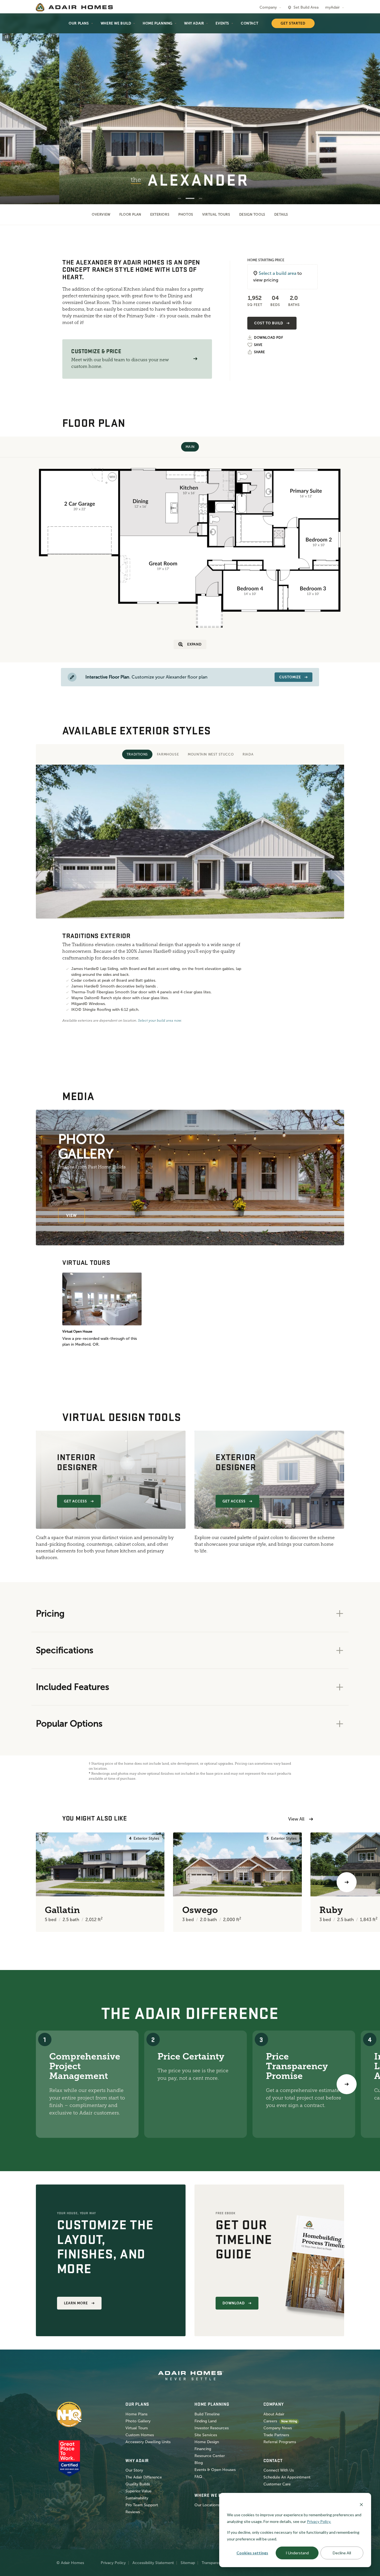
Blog (199, 2463)
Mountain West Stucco (211, 754)
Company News (278, 2428)
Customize (290, 677)
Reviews (133, 2512)
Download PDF (268, 338)
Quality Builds (138, 2484)
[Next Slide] (367, 109)
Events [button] (222, 23)
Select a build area (277, 273)
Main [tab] (190, 447)
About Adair (274, 2414)
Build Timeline (207, 2414)
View (71, 1215)
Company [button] (268, 7)
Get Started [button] (293, 23)
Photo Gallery (138, 2421)
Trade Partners (276, 2435)
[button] (195, 359)
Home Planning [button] (158, 23)
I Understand (297, 2553)
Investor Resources (212, 2428)
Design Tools (252, 215)
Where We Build (116, 23)
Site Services (206, 2435)
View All (296, 1819)
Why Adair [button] (194, 23)
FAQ (198, 2477)
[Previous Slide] (13, 109)
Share (259, 352)
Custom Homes (140, 2435)
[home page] (74, 7)
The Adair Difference (144, 2477)
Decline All (342, 2553)
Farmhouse (168, 754)
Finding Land (205, 2421)
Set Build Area (306, 7)
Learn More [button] (76, 2303)
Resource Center (210, 2456)
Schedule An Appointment (287, 2477)
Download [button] (234, 2303)
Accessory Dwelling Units (148, 2442)
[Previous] (33, 1882)
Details (281, 215)
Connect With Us (279, 2470)
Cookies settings (252, 2553)
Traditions (137, 754)
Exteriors (160, 215)
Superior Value (139, 2491)
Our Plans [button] (79, 23)
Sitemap (188, 2563)
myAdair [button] (332, 7)
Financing (203, 2449)
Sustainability (137, 2498)
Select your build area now (160, 1021)
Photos (186, 215)
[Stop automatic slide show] (7, 37)
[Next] (347, 2084)
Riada (248, 754)
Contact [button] (250, 23)
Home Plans (136, 2414)
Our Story (134, 2470)
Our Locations (207, 2505)
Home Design (207, 2442)
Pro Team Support (142, 2505)
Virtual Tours (216, 215)
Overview (101, 215)
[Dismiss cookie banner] (361, 2504)
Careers (270, 2421)
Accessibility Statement (153, 2563)
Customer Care (277, 2484)
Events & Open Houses (215, 2470)
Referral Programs (280, 2442)
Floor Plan (130, 215)
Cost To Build (269, 323)
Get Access (76, 1501)
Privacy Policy (113, 2563)
